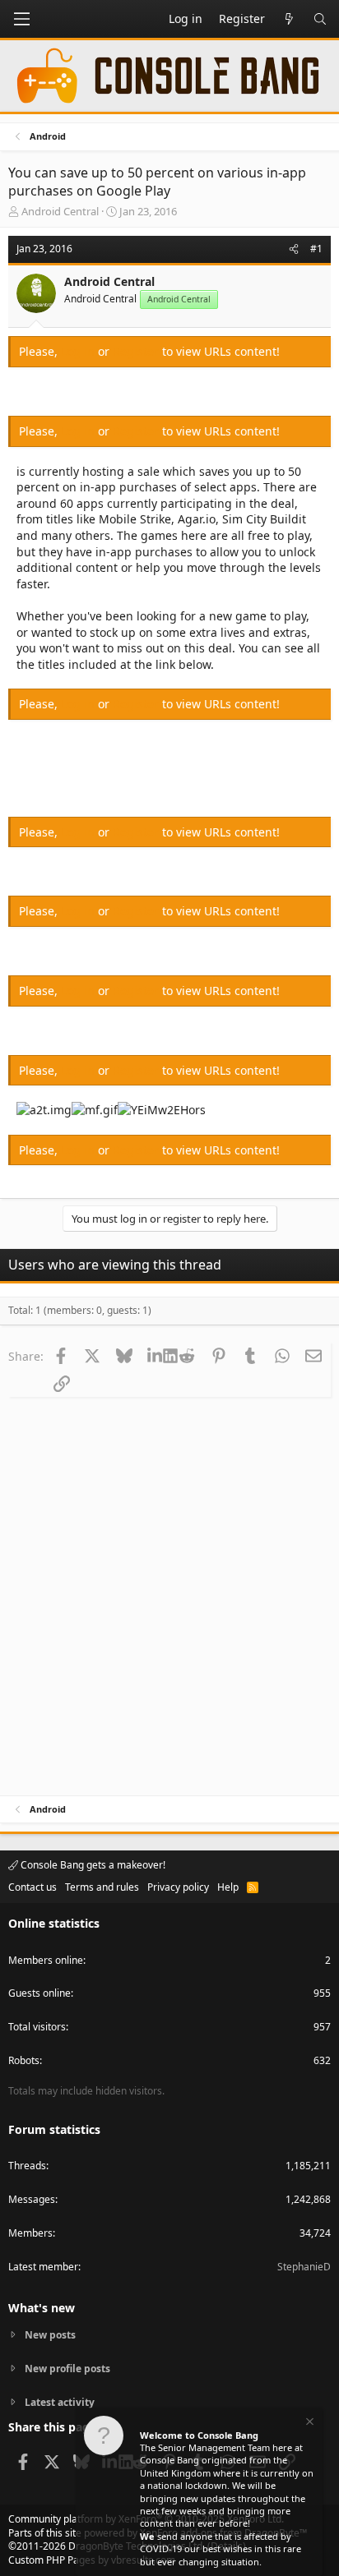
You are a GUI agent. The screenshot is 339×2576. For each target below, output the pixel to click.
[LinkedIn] (155, 1356)
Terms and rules (102, 1887)
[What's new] (289, 19)
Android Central (60, 211)
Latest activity (60, 2402)
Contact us (33, 1887)
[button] (21, 19)
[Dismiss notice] (309, 2424)
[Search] (320, 19)
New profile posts (67, 2369)
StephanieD (304, 2267)
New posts (50, 2335)
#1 (316, 249)
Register (137, 351)
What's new (42, 2308)
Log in (79, 351)
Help (228, 1887)
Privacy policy (178, 1887)
